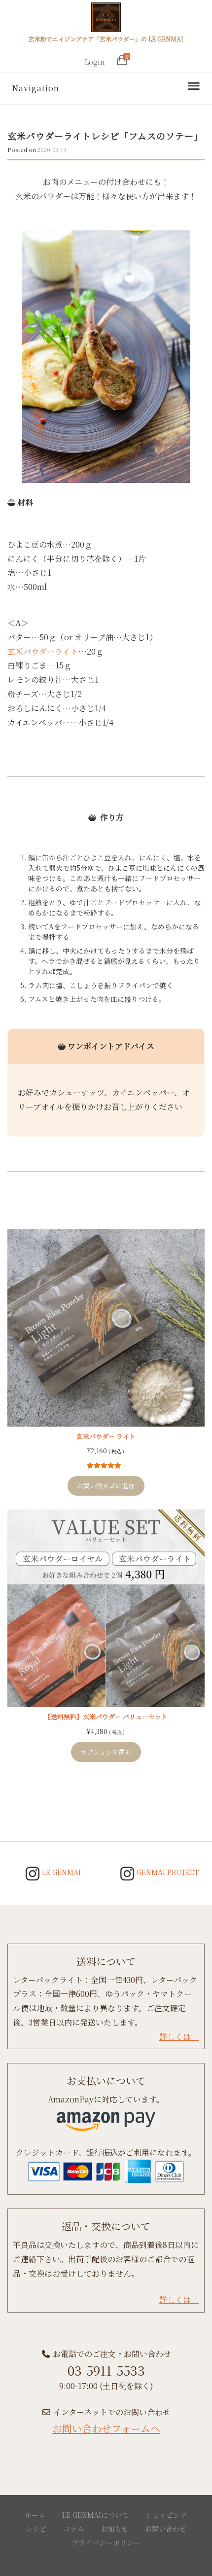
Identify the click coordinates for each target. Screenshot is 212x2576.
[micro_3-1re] (106, 357)
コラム (73, 2529)
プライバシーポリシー (106, 2542)
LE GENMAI (60, 1872)
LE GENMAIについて (95, 2515)
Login (95, 62)
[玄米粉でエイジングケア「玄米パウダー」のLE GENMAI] (106, 19)
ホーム (35, 2515)
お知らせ (114, 2529)
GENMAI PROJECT (167, 1872)
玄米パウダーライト (43, 651)
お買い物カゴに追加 (106, 1486)
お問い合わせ (166, 2529)
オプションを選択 (106, 1752)
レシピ (36, 2529)
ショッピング (166, 2515)
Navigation (35, 88)
